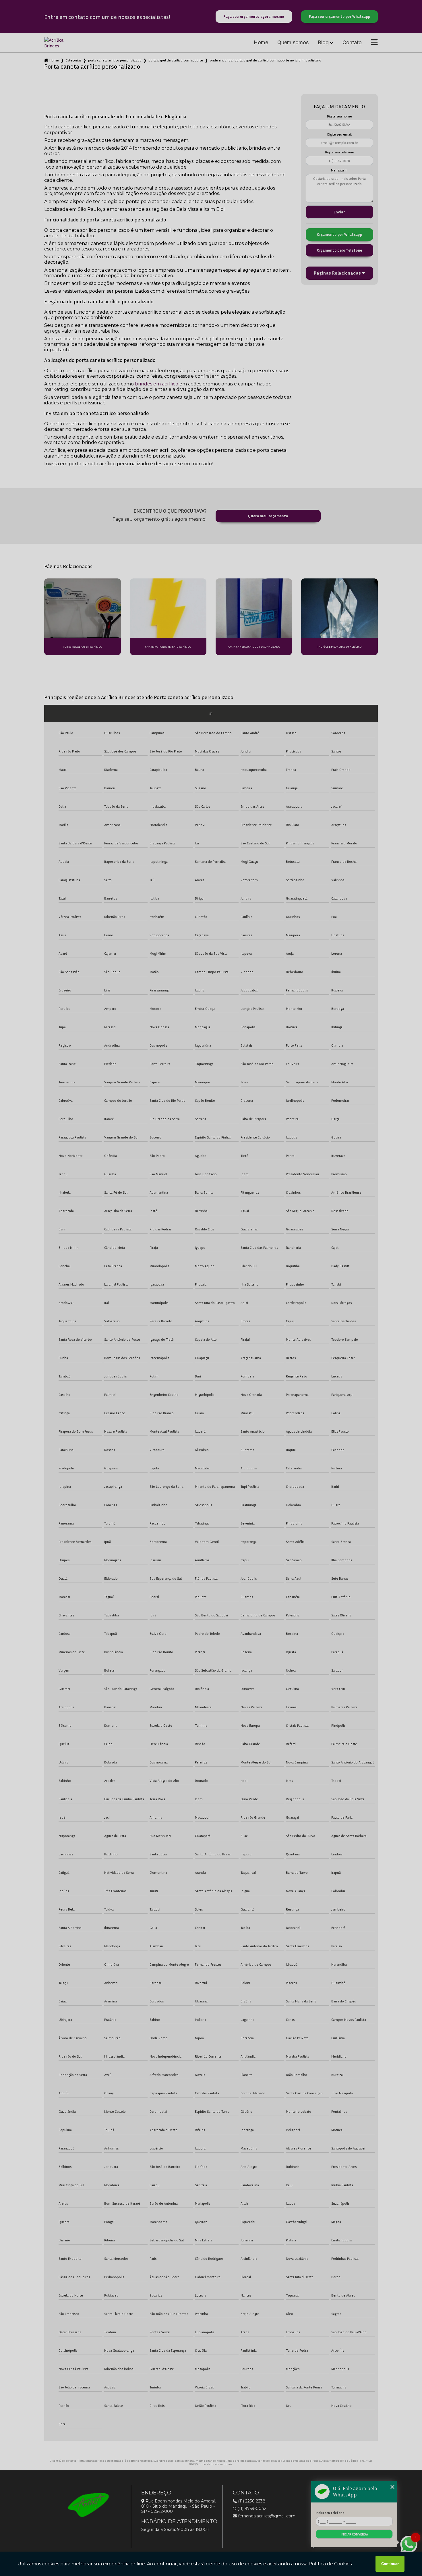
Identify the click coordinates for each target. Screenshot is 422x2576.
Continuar (390, 2564)
